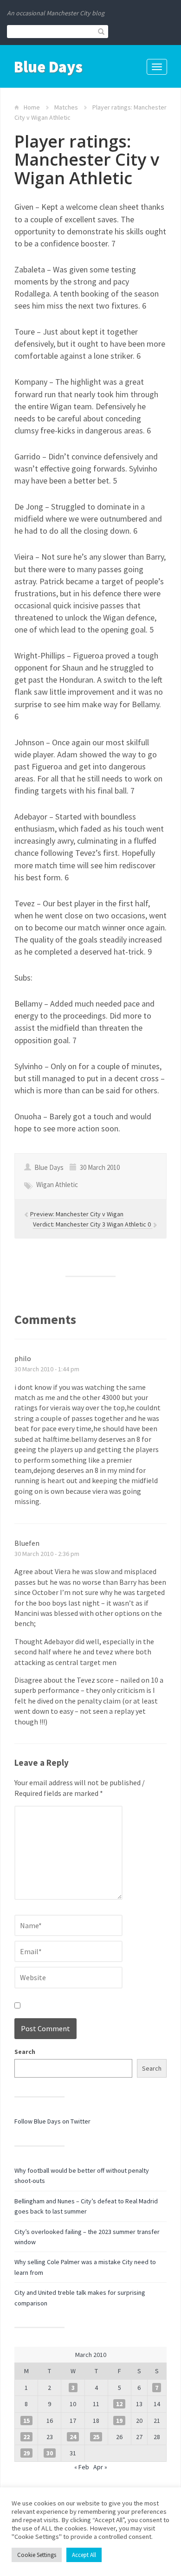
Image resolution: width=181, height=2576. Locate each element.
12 (119, 2404)
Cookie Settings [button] (37, 2555)
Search (25, 2052)
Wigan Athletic (57, 1185)
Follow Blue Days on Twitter (52, 2121)
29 (26, 2453)
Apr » (100, 2467)
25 (96, 2437)
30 (50, 2453)
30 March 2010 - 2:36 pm (47, 1554)
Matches (66, 107)
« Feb (82, 2467)
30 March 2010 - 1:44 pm (47, 1369)
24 (73, 2437)
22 (26, 2437)
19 (119, 2421)
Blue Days (48, 67)
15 (26, 2421)
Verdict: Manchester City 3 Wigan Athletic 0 (93, 1224)
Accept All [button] (84, 2555)
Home (32, 107)
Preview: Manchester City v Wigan (77, 1214)
